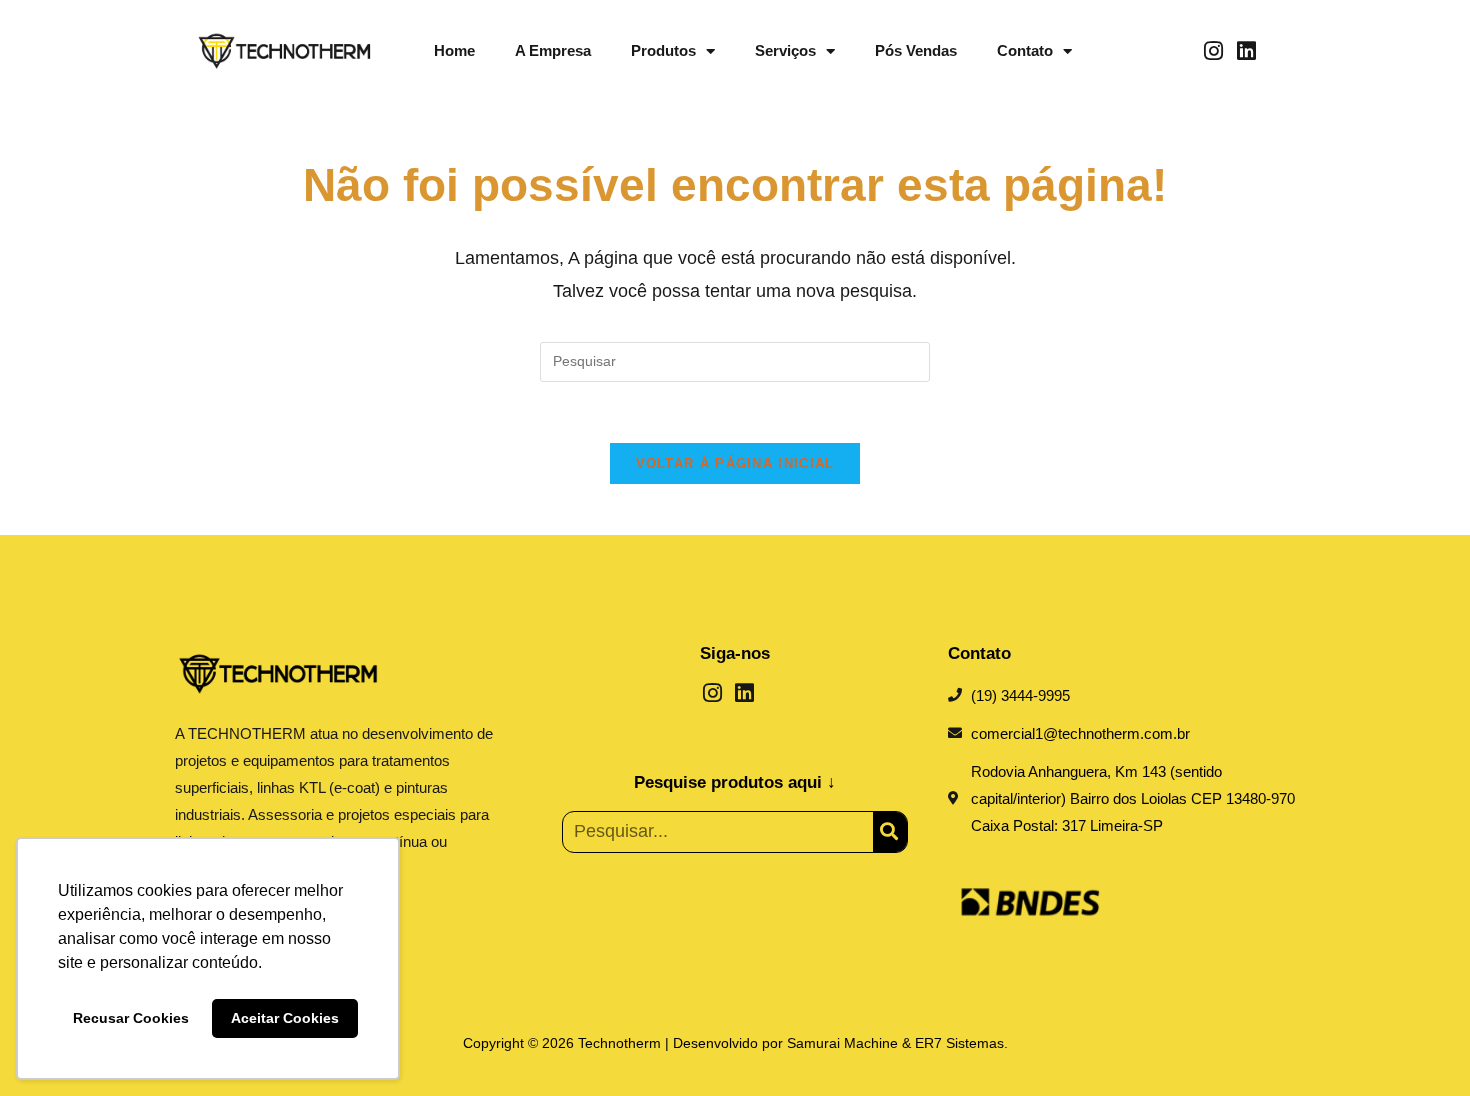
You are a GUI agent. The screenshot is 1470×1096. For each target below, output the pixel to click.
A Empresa (553, 50)
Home (454, 50)
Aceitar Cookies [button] (285, 1018)
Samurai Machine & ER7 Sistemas (895, 1043)
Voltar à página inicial (735, 463)
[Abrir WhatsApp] (1420, 1045)
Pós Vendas (916, 50)
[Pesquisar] (890, 832)
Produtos (663, 50)
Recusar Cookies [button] (131, 1018)
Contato (1025, 50)
